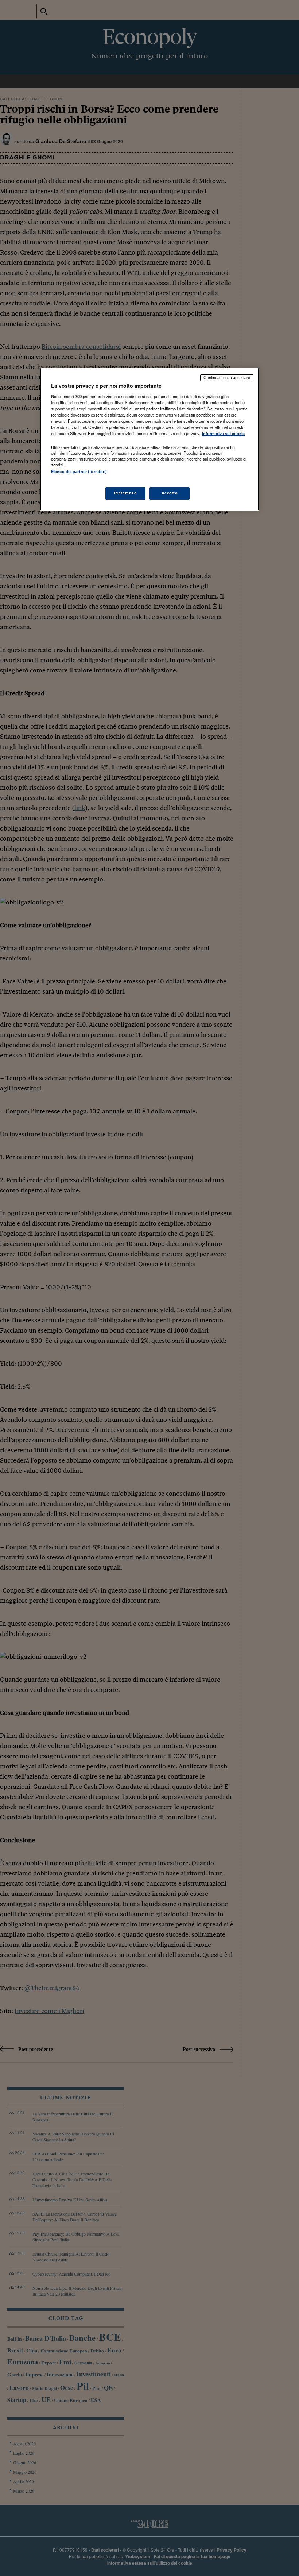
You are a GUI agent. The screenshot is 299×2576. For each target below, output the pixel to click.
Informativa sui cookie (223, 434)
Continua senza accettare (227, 378)
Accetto (170, 493)
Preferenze (125, 493)
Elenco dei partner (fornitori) (79, 472)
